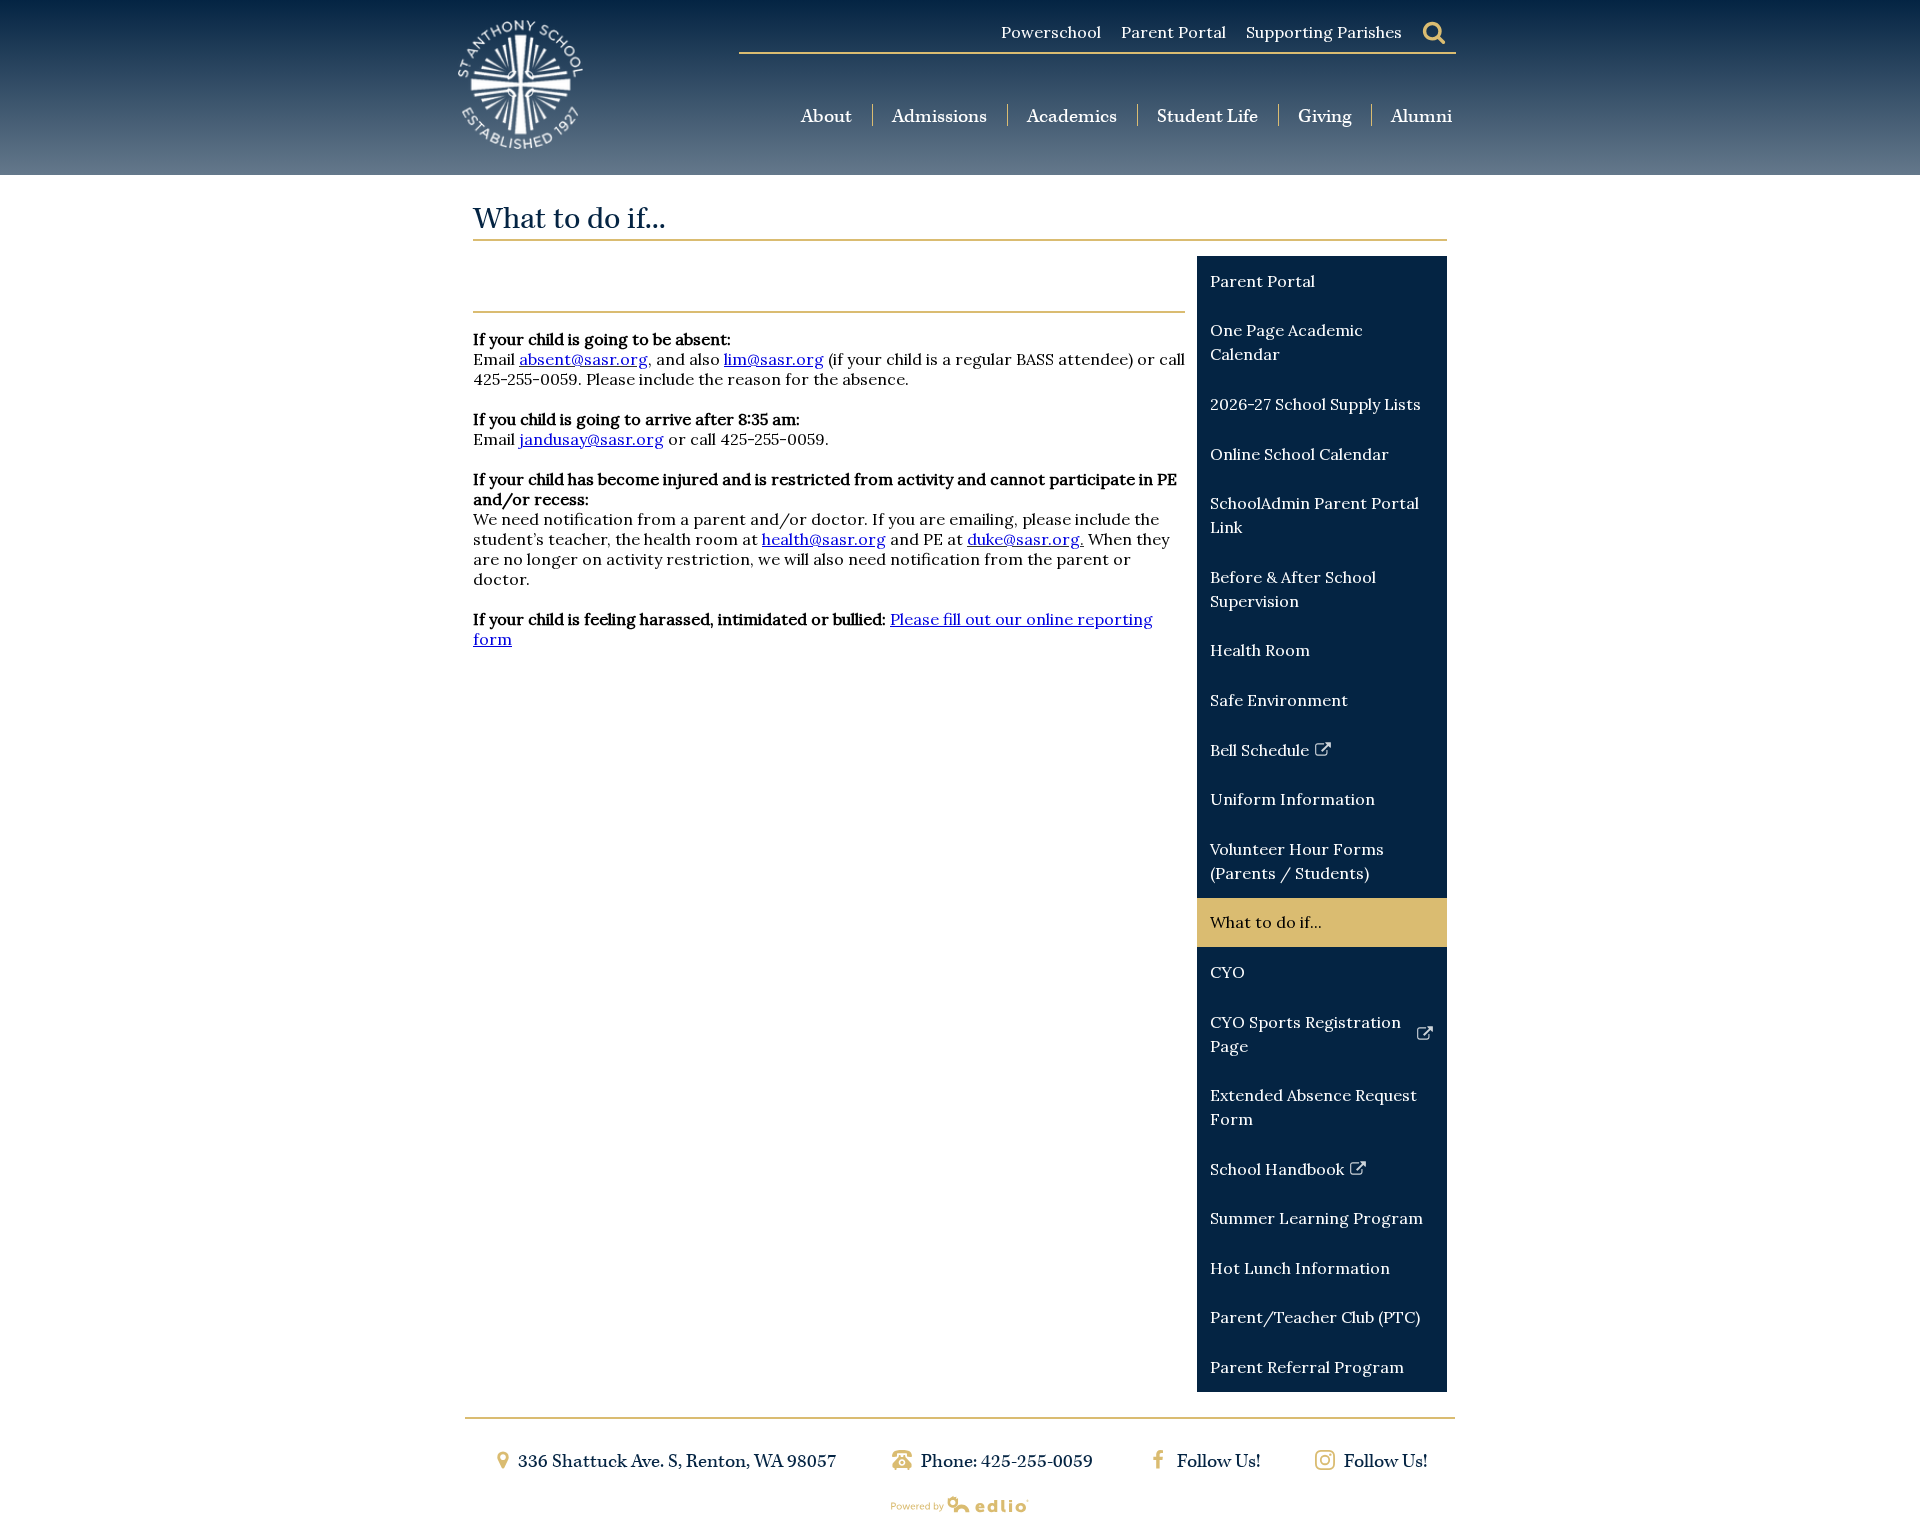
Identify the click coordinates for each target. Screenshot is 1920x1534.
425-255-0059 (1037, 1461)
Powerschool (1051, 32)
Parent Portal (1173, 32)
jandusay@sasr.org (591, 439)
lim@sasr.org (774, 359)
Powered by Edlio (960, 1504)
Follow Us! (1216, 1461)
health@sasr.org (824, 539)
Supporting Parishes (1324, 32)
